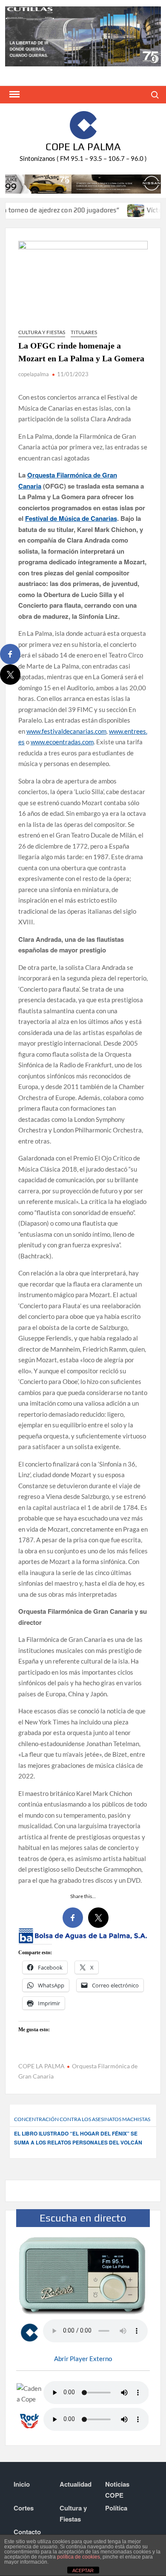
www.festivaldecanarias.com (66, 731)
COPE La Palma (83, 147)
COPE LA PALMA (41, 2066)
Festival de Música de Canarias (71, 518)
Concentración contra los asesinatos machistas (82, 2119)
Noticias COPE (117, 2490)
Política (116, 2508)
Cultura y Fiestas (42, 332)
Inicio (22, 2484)
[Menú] (14, 94)
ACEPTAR (83, 2570)
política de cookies (79, 2557)
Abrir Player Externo (83, 2359)
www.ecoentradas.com (62, 742)
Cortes (24, 2508)
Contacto (27, 2532)
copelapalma (34, 374)
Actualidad (76, 2484)
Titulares (84, 332)
